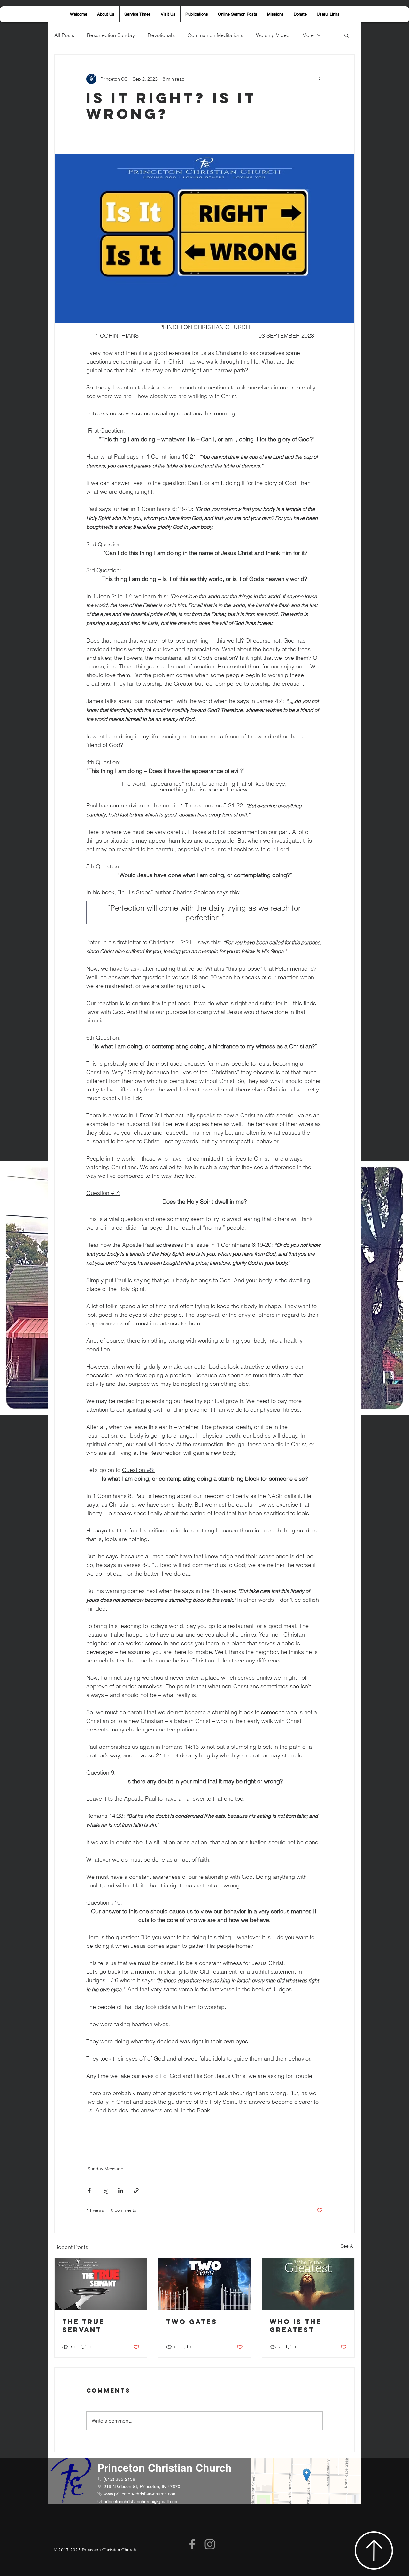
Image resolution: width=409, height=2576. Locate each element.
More (308, 35)
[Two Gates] (205, 2284)
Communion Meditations (215, 35)
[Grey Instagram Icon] (210, 2544)
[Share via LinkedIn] (121, 2190)
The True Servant (84, 2325)
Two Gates (192, 2321)
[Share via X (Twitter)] (105, 2190)
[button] (347, 35)
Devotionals (161, 35)
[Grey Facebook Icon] (192, 2544)
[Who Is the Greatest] (308, 2284)
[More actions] (319, 79)
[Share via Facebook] (89, 2190)
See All (348, 2246)
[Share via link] (136, 2190)
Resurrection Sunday (111, 35)
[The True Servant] (101, 2284)
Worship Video (273, 35)
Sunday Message (105, 2169)
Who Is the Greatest (296, 2325)
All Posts (64, 35)
